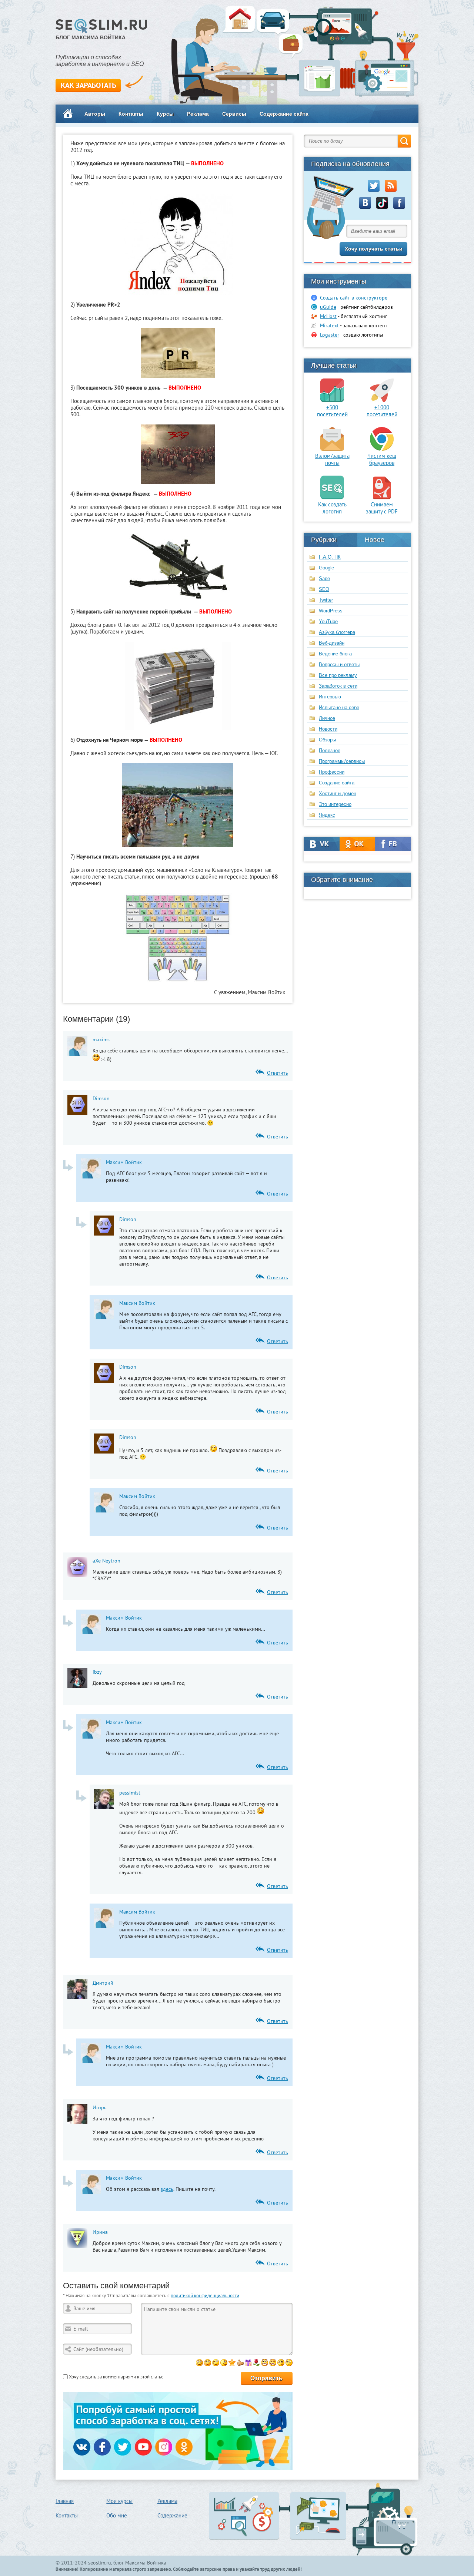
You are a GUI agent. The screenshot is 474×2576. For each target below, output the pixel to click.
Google (326, 568)
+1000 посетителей (382, 411)
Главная (65, 2501)
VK (322, 844)
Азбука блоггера (337, 632)
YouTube (328, 621)
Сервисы (234, 114)
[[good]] (240, 2363)
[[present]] (248, 2363)
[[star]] (232, 2363)
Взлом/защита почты (332, 459)
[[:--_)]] (281, 2363)
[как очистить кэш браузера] (382, 449)
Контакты (131, 114)
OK (358, 844)
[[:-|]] (289, 2363)
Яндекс (327, 815)
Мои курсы (119, 2501)
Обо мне (117, 2515)
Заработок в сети (338, 686)
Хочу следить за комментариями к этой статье (116, 2377)
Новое (375, 540)
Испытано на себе (339, 707)
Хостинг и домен (338, 793)
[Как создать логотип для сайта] (332, 497)
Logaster (330, 335)
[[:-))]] (265, 2363)
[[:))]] (273, 2363)
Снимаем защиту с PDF (382, 508)
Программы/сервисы (342, 761)
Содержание (172, 2515)
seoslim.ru (100, 2563)
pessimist (130, 1793)
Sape (324, 578)
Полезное (330, 750)
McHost (328, 316)
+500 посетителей (332, 411)
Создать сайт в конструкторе (354, 298)
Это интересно (335, 804)
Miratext (329, 325)
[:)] (199, 2363)
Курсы (165, 114)
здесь (167, 2189)
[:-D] (208, 2363)
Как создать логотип (332, 508)
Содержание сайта (284, 114)
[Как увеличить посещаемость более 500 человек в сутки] (332, 400)
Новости (328, 729)
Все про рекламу (338, 675)
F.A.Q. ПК (330, 557)
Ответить (278, 1073)
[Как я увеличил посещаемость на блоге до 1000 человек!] (382, 400)
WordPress (331, 611)
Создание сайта (337, 783)
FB (393, 844)
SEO (324, 589)
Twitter (326, 600)
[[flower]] (256, 2363)
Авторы (95, 114)
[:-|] (224, 2363)
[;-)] (216, 2363)
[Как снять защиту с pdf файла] (382, 497)
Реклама (198, 114)
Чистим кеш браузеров (382, 459)
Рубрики (324, 540)
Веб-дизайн (332, 643)
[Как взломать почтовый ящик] (332, 449)
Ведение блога (335, 654)
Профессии (332, 772)
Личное (327, 718)
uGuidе (328, 307)
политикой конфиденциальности (205, 2296)
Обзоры (327, 740)
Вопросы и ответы (339, 664)
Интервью (330, 697)
